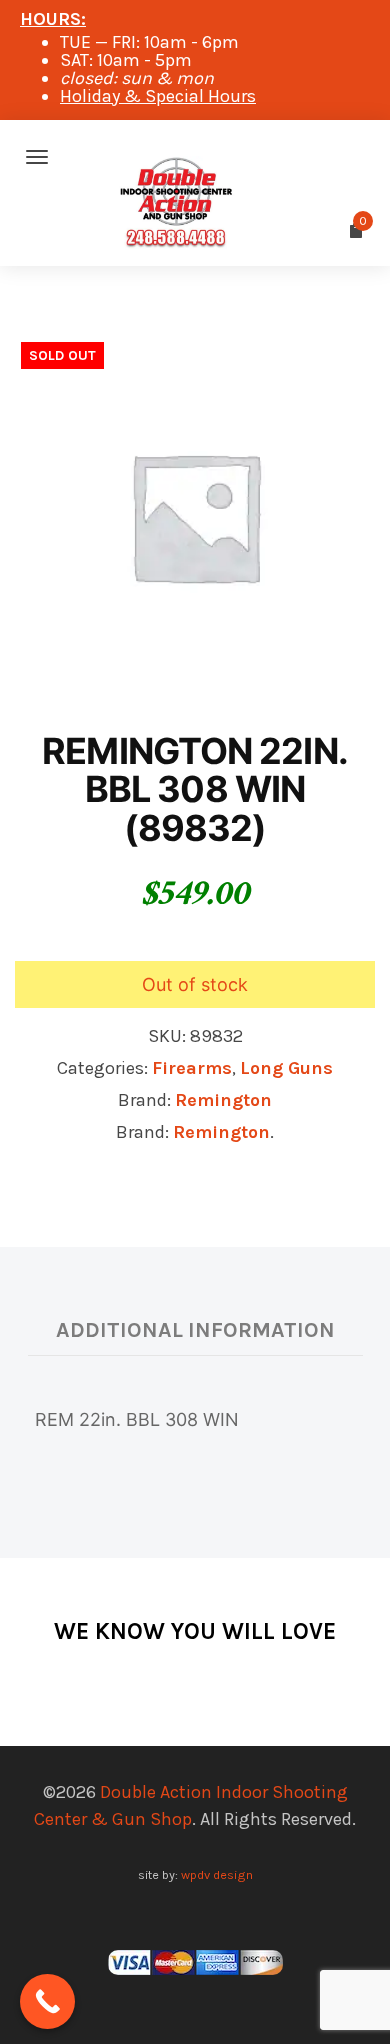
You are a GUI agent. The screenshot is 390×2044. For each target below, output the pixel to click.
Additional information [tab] (195, 1329)
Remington (223, 1100)
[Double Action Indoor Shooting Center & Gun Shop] (195, 157)
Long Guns (286, 1068)
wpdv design (217, 1874)
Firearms (192, 1068)
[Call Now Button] (47, 2001)
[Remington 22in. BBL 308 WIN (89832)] (195, 514)
